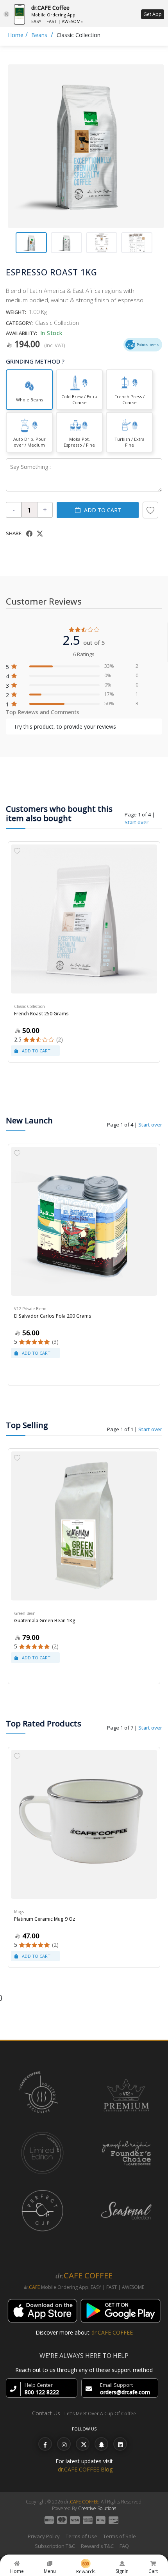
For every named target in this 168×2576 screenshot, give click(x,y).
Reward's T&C (97, 2546)
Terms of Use (81, 2536)
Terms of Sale (120, 2536)
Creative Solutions (97, 2508)
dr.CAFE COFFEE (112, 2332)
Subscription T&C (55, 2546)
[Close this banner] (6, 14)
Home (16, 35)
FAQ (124, 2546)
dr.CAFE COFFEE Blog (85, 2469)
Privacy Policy (44, 2536)
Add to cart (103, 510)
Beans (39, 35)
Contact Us (46, 2413)
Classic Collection (79, 35)
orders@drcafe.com (125, 2392)
